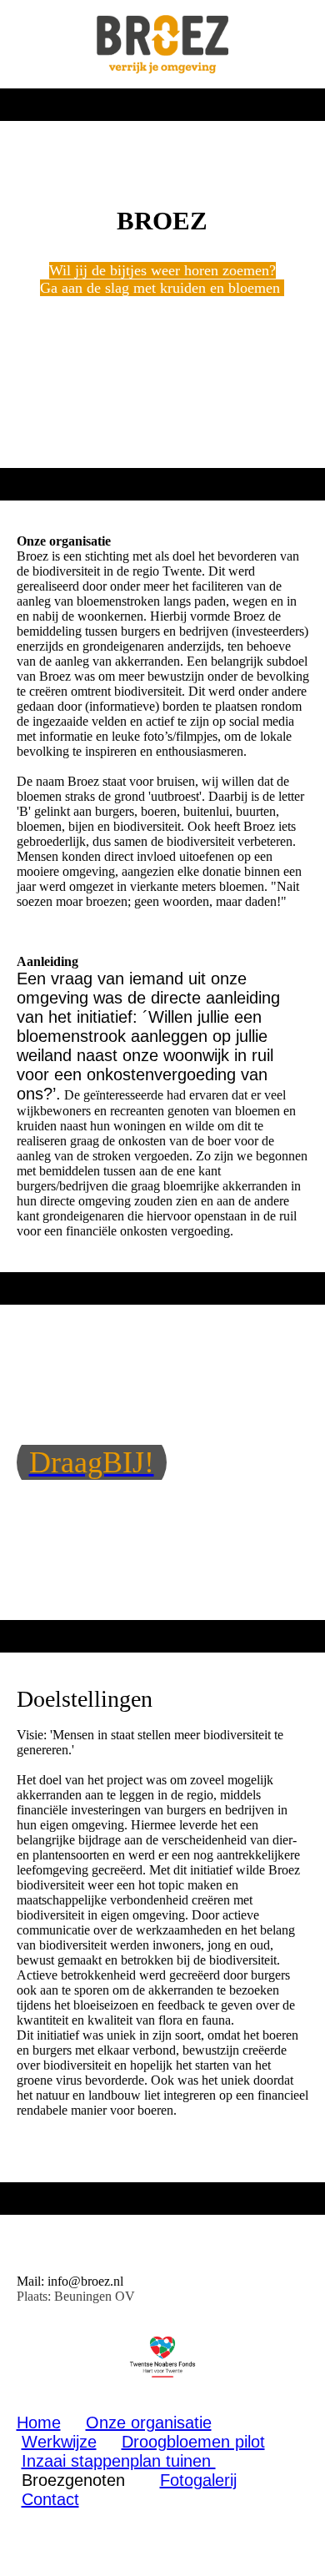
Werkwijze (59, 2442)
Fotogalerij (198, 2480)
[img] (163, 44)
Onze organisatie (149, 2423)
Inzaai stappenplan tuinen (119, 2461)
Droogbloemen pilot (193, 2442)
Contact (50, 2499)
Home (39, 2423)
